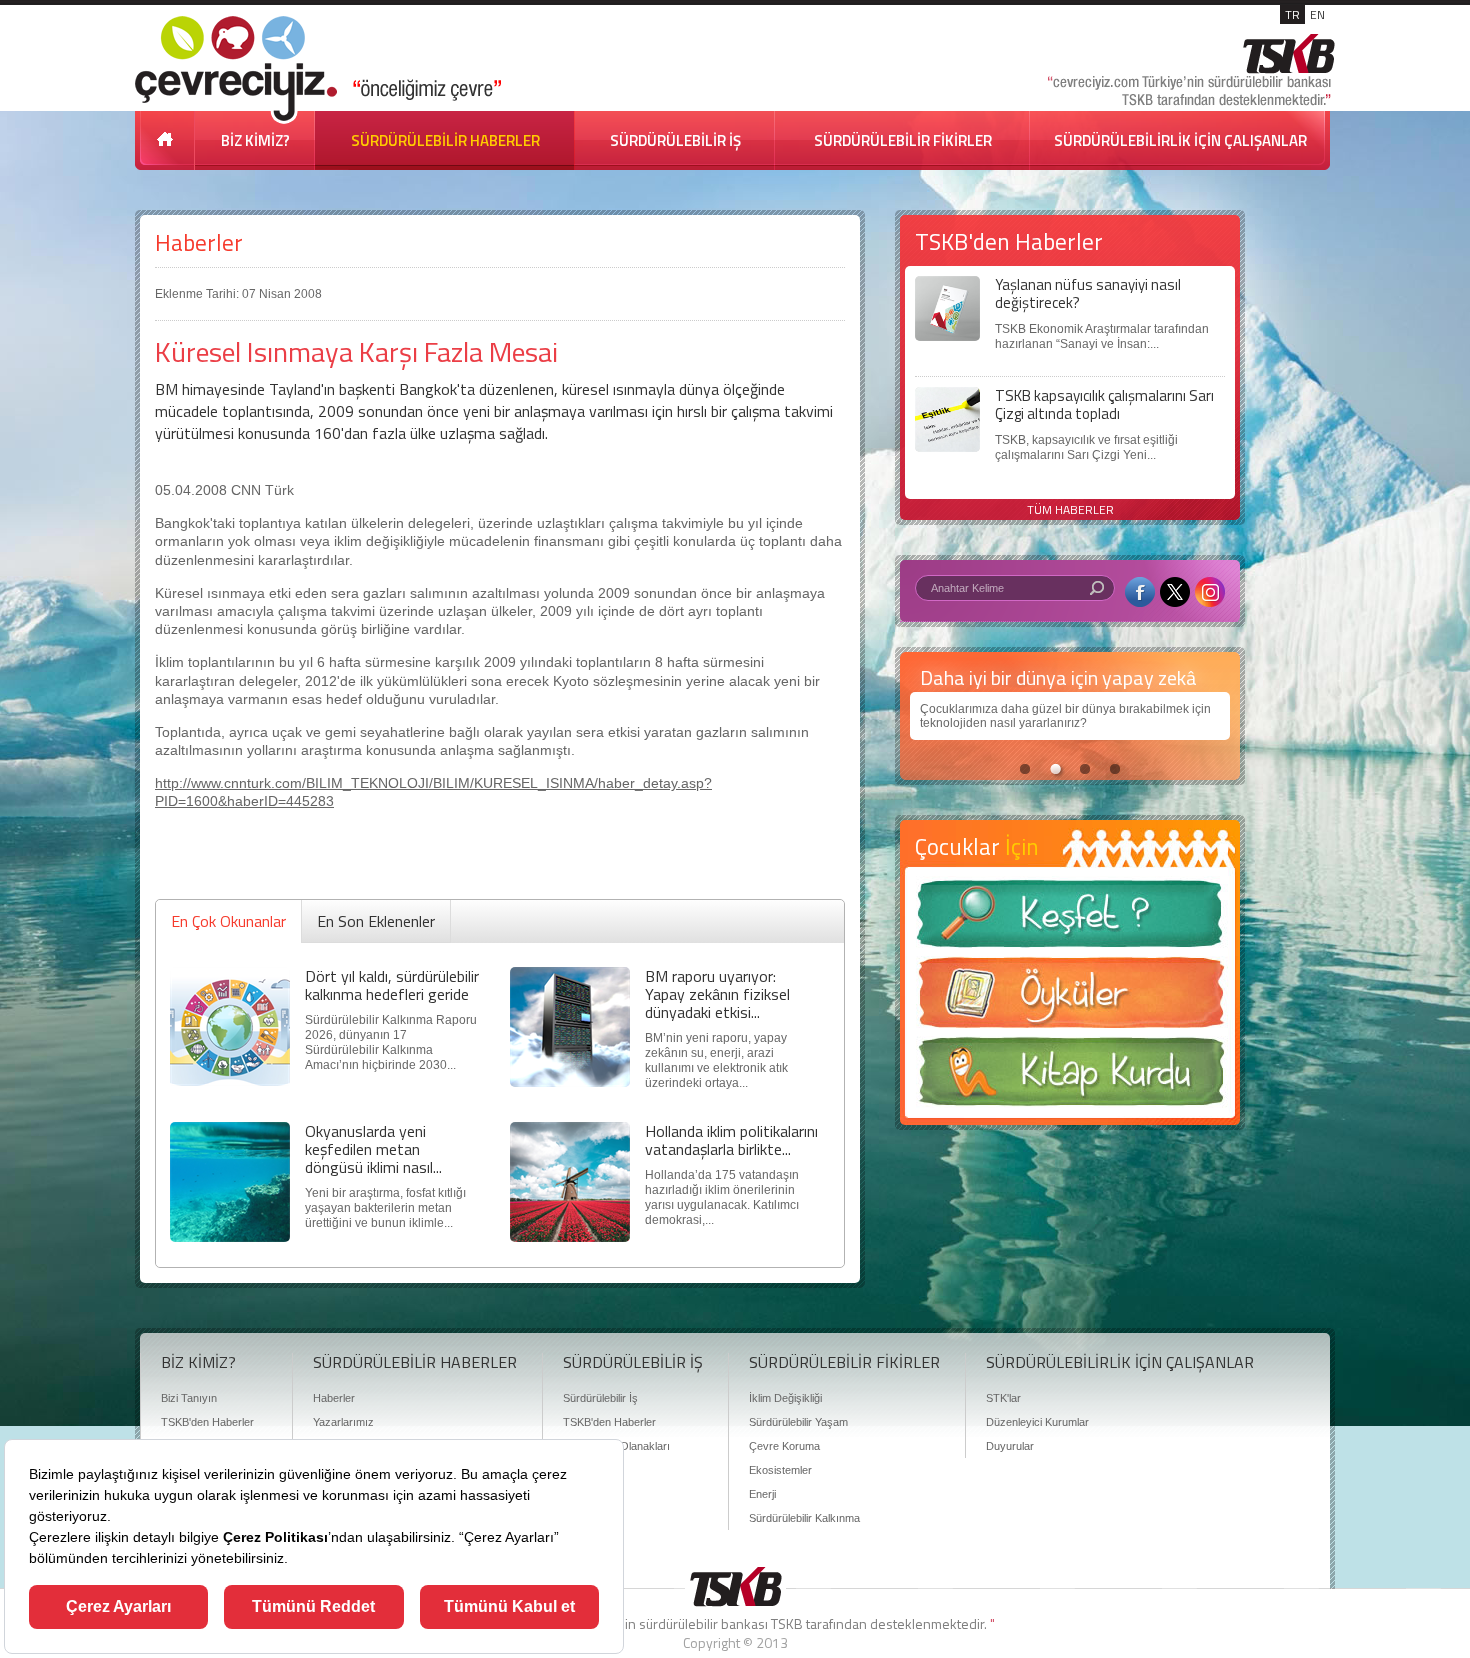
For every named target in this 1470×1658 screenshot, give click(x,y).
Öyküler (1070, 999)
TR (1292, 14)
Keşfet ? (1070, 919)
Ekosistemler (780, 1470)
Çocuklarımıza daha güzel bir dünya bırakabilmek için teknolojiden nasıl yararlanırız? (1065, 716)
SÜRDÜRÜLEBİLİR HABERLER (445, 140)
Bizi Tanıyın (189, 1398)
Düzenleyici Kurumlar (1037, 1422)
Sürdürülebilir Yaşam (798, 1422)
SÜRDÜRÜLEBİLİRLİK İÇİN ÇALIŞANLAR (1180, 140)
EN (1317, 14)
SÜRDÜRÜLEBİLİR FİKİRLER (903, 140)
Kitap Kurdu (1070, 1077)
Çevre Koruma (784, 1446)
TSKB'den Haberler (207, 1422)
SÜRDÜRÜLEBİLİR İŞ (675, 140)
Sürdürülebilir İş (600, 1398)
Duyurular (1010, 1446)
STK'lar (1003, 1398)
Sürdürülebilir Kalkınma (804, 1518)
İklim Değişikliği (785, 1398)
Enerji (762, 1494)
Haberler (199, 242)
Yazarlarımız (343, 1422)
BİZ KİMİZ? (255, 140)
